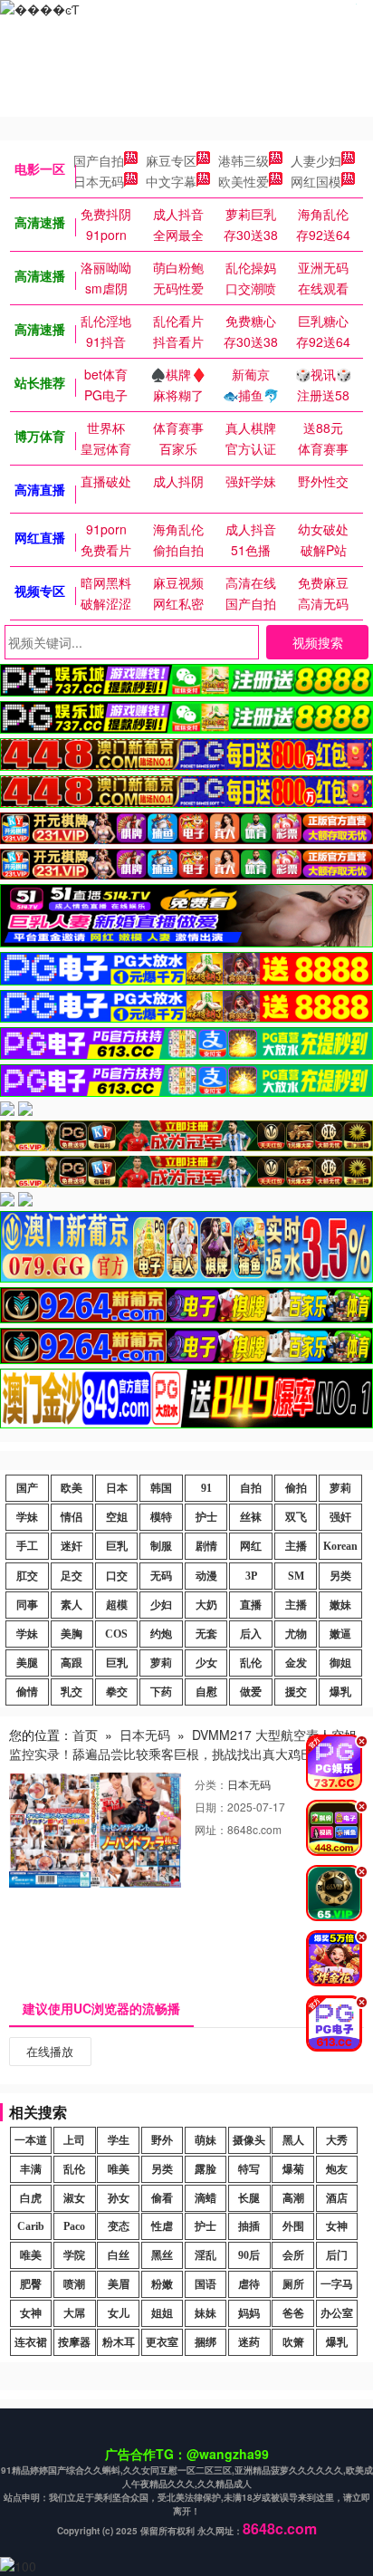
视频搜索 (318, 642)
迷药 (249, 2342)
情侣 (72, 1517)
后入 (251, 1634)
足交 (72, 1576)
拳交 (117, 1692)
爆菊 (293, 2169)
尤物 (296, 1634)
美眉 (119, 2284)
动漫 (206, 1576)
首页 (85, 1735)
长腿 (249, 2198)
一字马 (337, 2284)
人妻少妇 (316, 160)
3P (251, 1576)
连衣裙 (31, 2342)
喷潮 (74, 2284)
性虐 (162, 2226)
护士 (206, 1517)
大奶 (206, 1605)
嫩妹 (340, 1605)
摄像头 (249, 2140)
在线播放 (50, 2051)
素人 (72, 1605)
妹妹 (206, 2313)
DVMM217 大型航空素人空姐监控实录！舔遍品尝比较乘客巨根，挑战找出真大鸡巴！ (183, 1744)
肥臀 (31, 2284)
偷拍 (296, 1488)
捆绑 (206, 2342)
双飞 (296, 1517)
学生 (119, 2140)
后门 (337, 2255)
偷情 (27, 1692)
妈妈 (249, 2313)
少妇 (161, 1605)
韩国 (161, 1488)
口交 (117, 1576)
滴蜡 (206, 2198)
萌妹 (206, 2140)
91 (206, 1488)
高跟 (72, 1663)
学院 (74, 2255)
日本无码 (99, 181)
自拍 (251, 1488)
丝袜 (251, 1517)
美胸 (72, 1634)
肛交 (27, 1576)
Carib (31, 2226)
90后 (249, 2255)
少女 (206, 1663)
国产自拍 (99, 160)
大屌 (74, 2313)
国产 (27, 1488)
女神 (337, 2226)
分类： (211, 1784)
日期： (211, 1807)
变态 (119, 2226)
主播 (296, 1546)
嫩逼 (340, 1634)
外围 (293, 2226)
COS (116, 1634)
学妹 (27, 1517)
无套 (206, 1634)
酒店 (337, 2198)
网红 (251, 1546)
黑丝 (162, 2255)
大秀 (337, 2140)
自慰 (206, 1692)
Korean (340, 1546)
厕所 (293, 2284)
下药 (161, 1692)
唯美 (119, 2169)
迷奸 (72, 1546)
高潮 (293, 2198)
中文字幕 (171, 181)
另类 (340, 1576)
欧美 (72, 1488)
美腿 (27, 1663)
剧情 (206, 1546)
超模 (117, 1605)
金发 (296, 1663)
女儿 (119, 2313)
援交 (296, 1692)
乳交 (72, 1692)
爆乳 (340, 1692)
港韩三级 (244, 160)
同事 (27, 1605)
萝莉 (340, 1488)
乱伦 (251, 1663)
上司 (74, 2140)
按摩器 (74, 2342)
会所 (293, 2255)
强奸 (340, 1517)
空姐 (117, 1517)
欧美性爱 (244, 181)
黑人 (293, 2140)
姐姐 (162, 2313)
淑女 (74, 2198)
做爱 (251, 1692)
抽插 (249, 2226)
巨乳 (117, 1546)
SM (296, 1576)
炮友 (337, 2169)
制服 (161, 1546)
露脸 (206, 2169)
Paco (74, 2226)
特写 (249, 2169)
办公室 (337, 2313)
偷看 (162, 2198)
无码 (161, 1576)
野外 (162, 2140)
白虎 (31, 2198)
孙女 (119, 2198)
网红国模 (316, 181)
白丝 (119, 2255)
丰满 (31, 2169)
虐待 (249, 2284)
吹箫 (293, 2342)
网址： (211, 1829)
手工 (27, 1546)
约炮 (161, 1634)
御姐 (340, 1663)
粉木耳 (119, 2342)
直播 (251, 1605)
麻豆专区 (171, 160)
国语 (206, 2284)
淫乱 (206, 2255)
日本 (117, 1488)
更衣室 (162, 2342)
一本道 (31, 2140)
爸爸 (293, 2313)
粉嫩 (162, 2284)
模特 (161, 1517)
